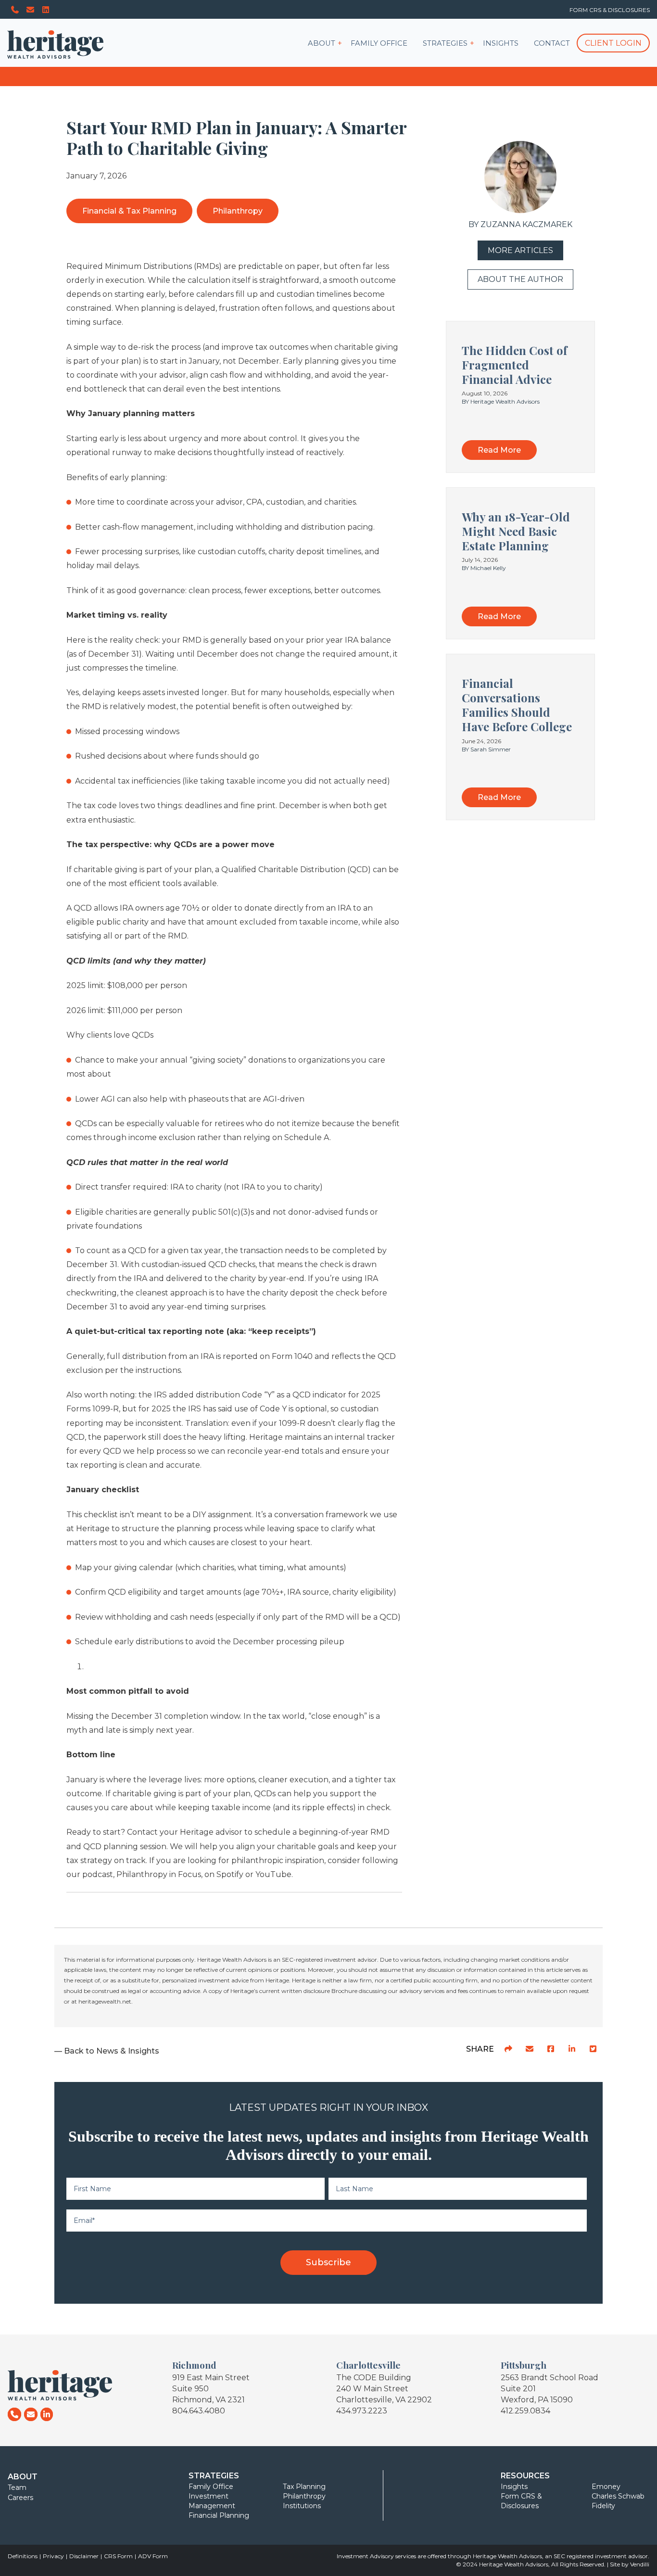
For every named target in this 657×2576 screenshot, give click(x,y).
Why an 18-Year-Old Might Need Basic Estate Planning (516, 531)
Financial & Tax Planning (129, 211)
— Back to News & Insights (107, 2051)
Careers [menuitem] (20, 2498)
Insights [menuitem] (514, 2487)
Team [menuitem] (17, 2487)
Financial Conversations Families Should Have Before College (517, 705)
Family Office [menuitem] (211, 2487)
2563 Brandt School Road (550, 2378)
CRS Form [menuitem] (118, 2556)
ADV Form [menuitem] (153, 2556)
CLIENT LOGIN (613, 43)
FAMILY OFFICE (379, 43)
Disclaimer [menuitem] (84, 2556)
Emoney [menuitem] (606, 2487)
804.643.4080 (199, 2411)
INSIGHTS (501, 43)
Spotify (230, 1874)
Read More (499, 450)
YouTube (273, 1874)
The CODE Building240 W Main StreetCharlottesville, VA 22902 (384, 2389)
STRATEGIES (445, 43)
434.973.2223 (362, 2411)
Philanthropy (238, 211)
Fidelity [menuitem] (603, 2506)
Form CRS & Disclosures (610, 10)
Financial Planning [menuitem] (219, 2515)
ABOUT (322, 43)
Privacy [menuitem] (53, 2556)
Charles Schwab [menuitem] (618, 2496)
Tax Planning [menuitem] (304, 2487)
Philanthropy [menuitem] (304, 2496)
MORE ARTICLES (520, 250)
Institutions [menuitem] (302, 2506)
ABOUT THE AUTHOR (520, 279)
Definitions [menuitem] (23, 2556)
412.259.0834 (525, 2411)
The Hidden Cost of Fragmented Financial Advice (514, 365)
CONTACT (552, 43)
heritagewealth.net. (106, 2001)
